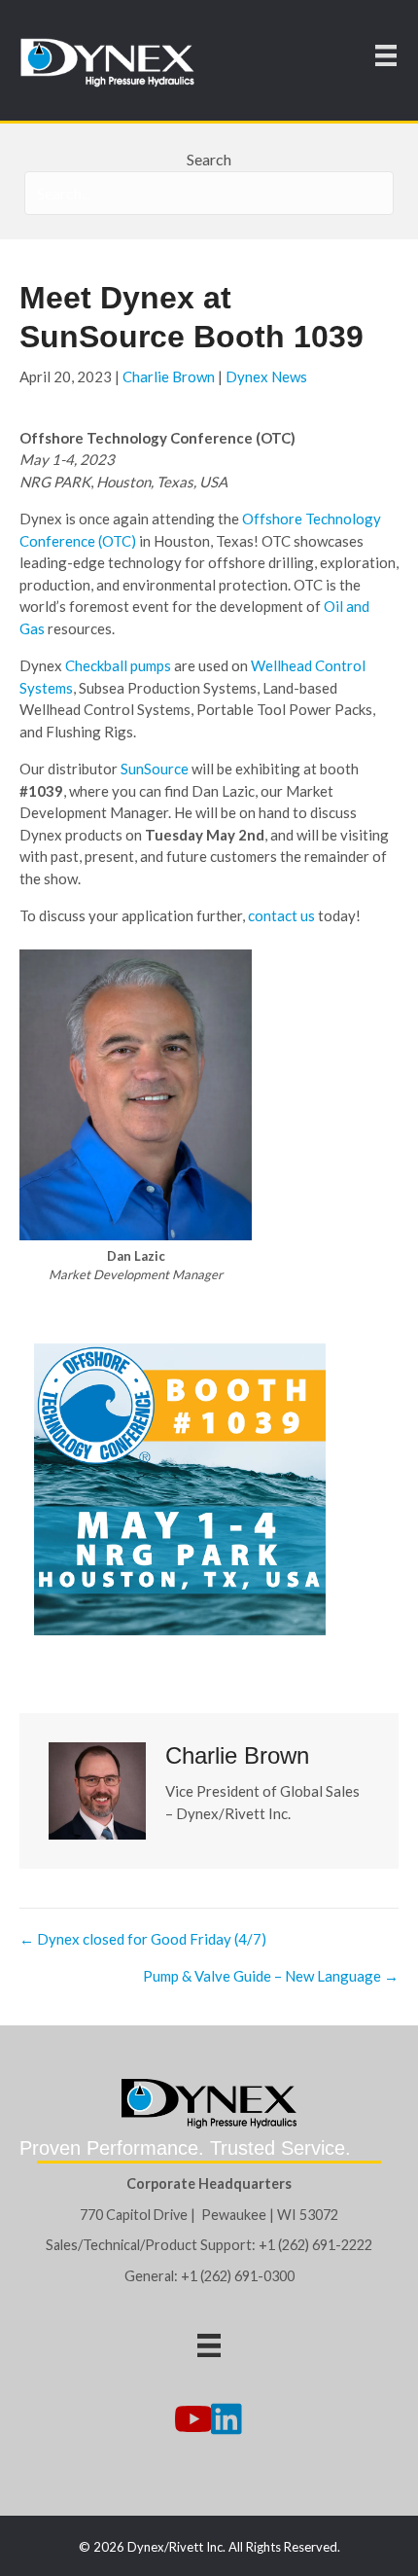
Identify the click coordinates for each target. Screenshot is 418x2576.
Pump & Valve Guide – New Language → (271, 1976)
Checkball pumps (118, 665)
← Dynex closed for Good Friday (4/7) (143, 1939)
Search (209, 159)
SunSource (155, 769)
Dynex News (266, 376)
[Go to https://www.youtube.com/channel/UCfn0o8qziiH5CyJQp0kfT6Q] (192, 2420)
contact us (281, 915)
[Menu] (386, 55)
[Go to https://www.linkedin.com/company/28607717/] (226, 2420)
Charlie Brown (169, 376)
